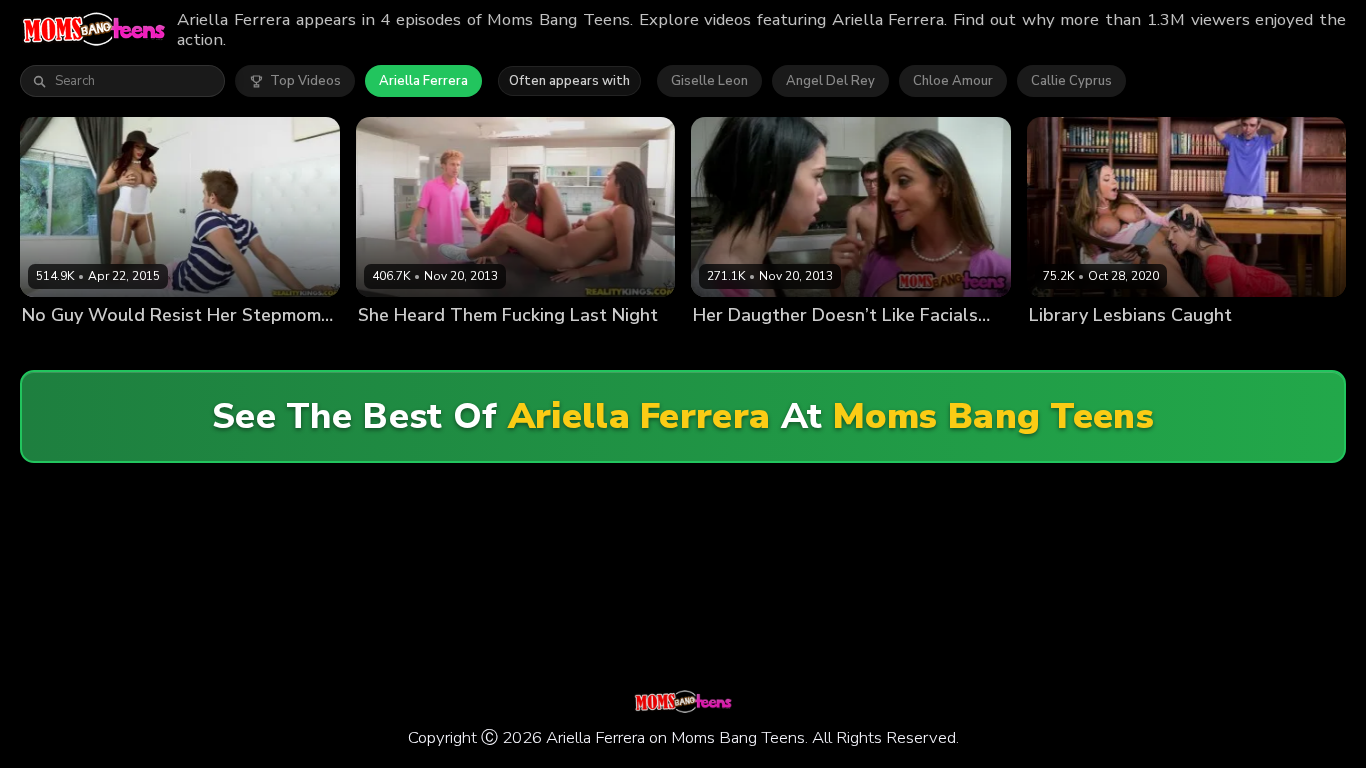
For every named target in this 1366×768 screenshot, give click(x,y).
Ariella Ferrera (423, 81)
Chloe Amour (953, 81)
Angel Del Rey (830, 81)
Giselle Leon (709, 81)
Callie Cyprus (1071, 81)
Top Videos (305, 81)
